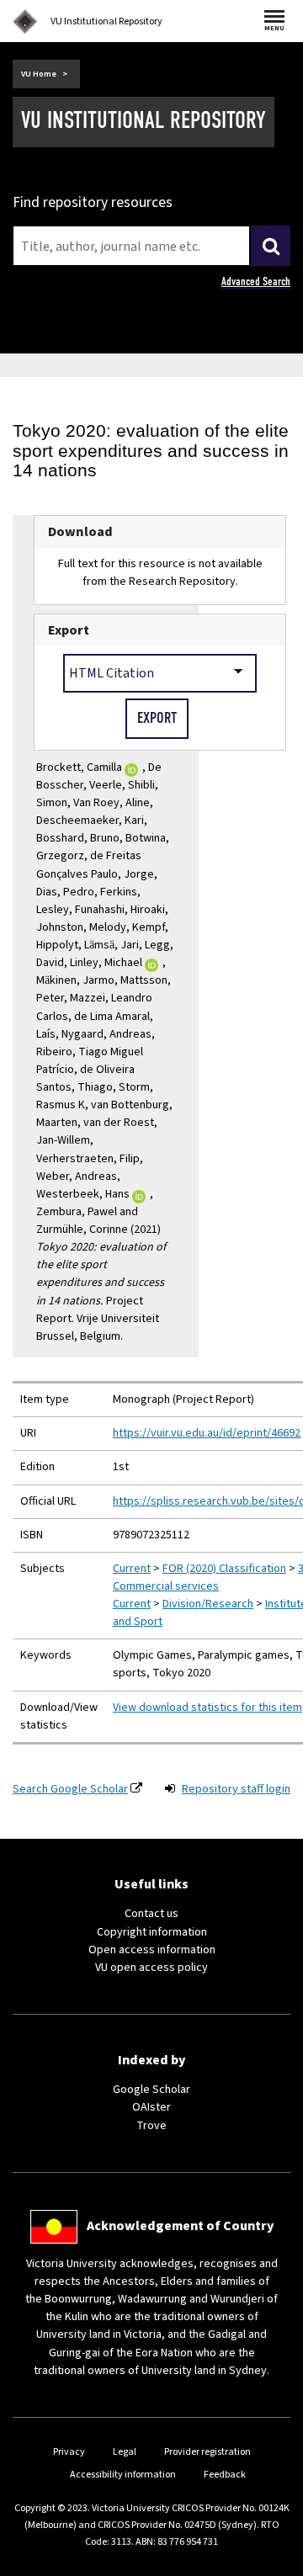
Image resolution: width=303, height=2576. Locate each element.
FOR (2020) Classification (224, 1569)
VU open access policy (151, 1968)
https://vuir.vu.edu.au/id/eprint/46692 (207, 1433)
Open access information (152, 1950)
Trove (151, 2126)
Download (80, 531)
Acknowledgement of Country (180, 2226)
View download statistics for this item (207, 1708)
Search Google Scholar (70, 1789)
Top (273, 2563)
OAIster (151, 2107)
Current (132, 1569)
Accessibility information (123, 2475)
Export (69, 630)
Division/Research (208, 1604)
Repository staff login (236, 1789)
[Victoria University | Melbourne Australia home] (25, 22)
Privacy (69, 2452)
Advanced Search (256, 282)
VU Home (39, 74)
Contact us (151, 1914)
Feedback (225, 2475)
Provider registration (207, 2452)
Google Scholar (151, 2090)
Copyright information (152, 1932)
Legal (125, 2452)
